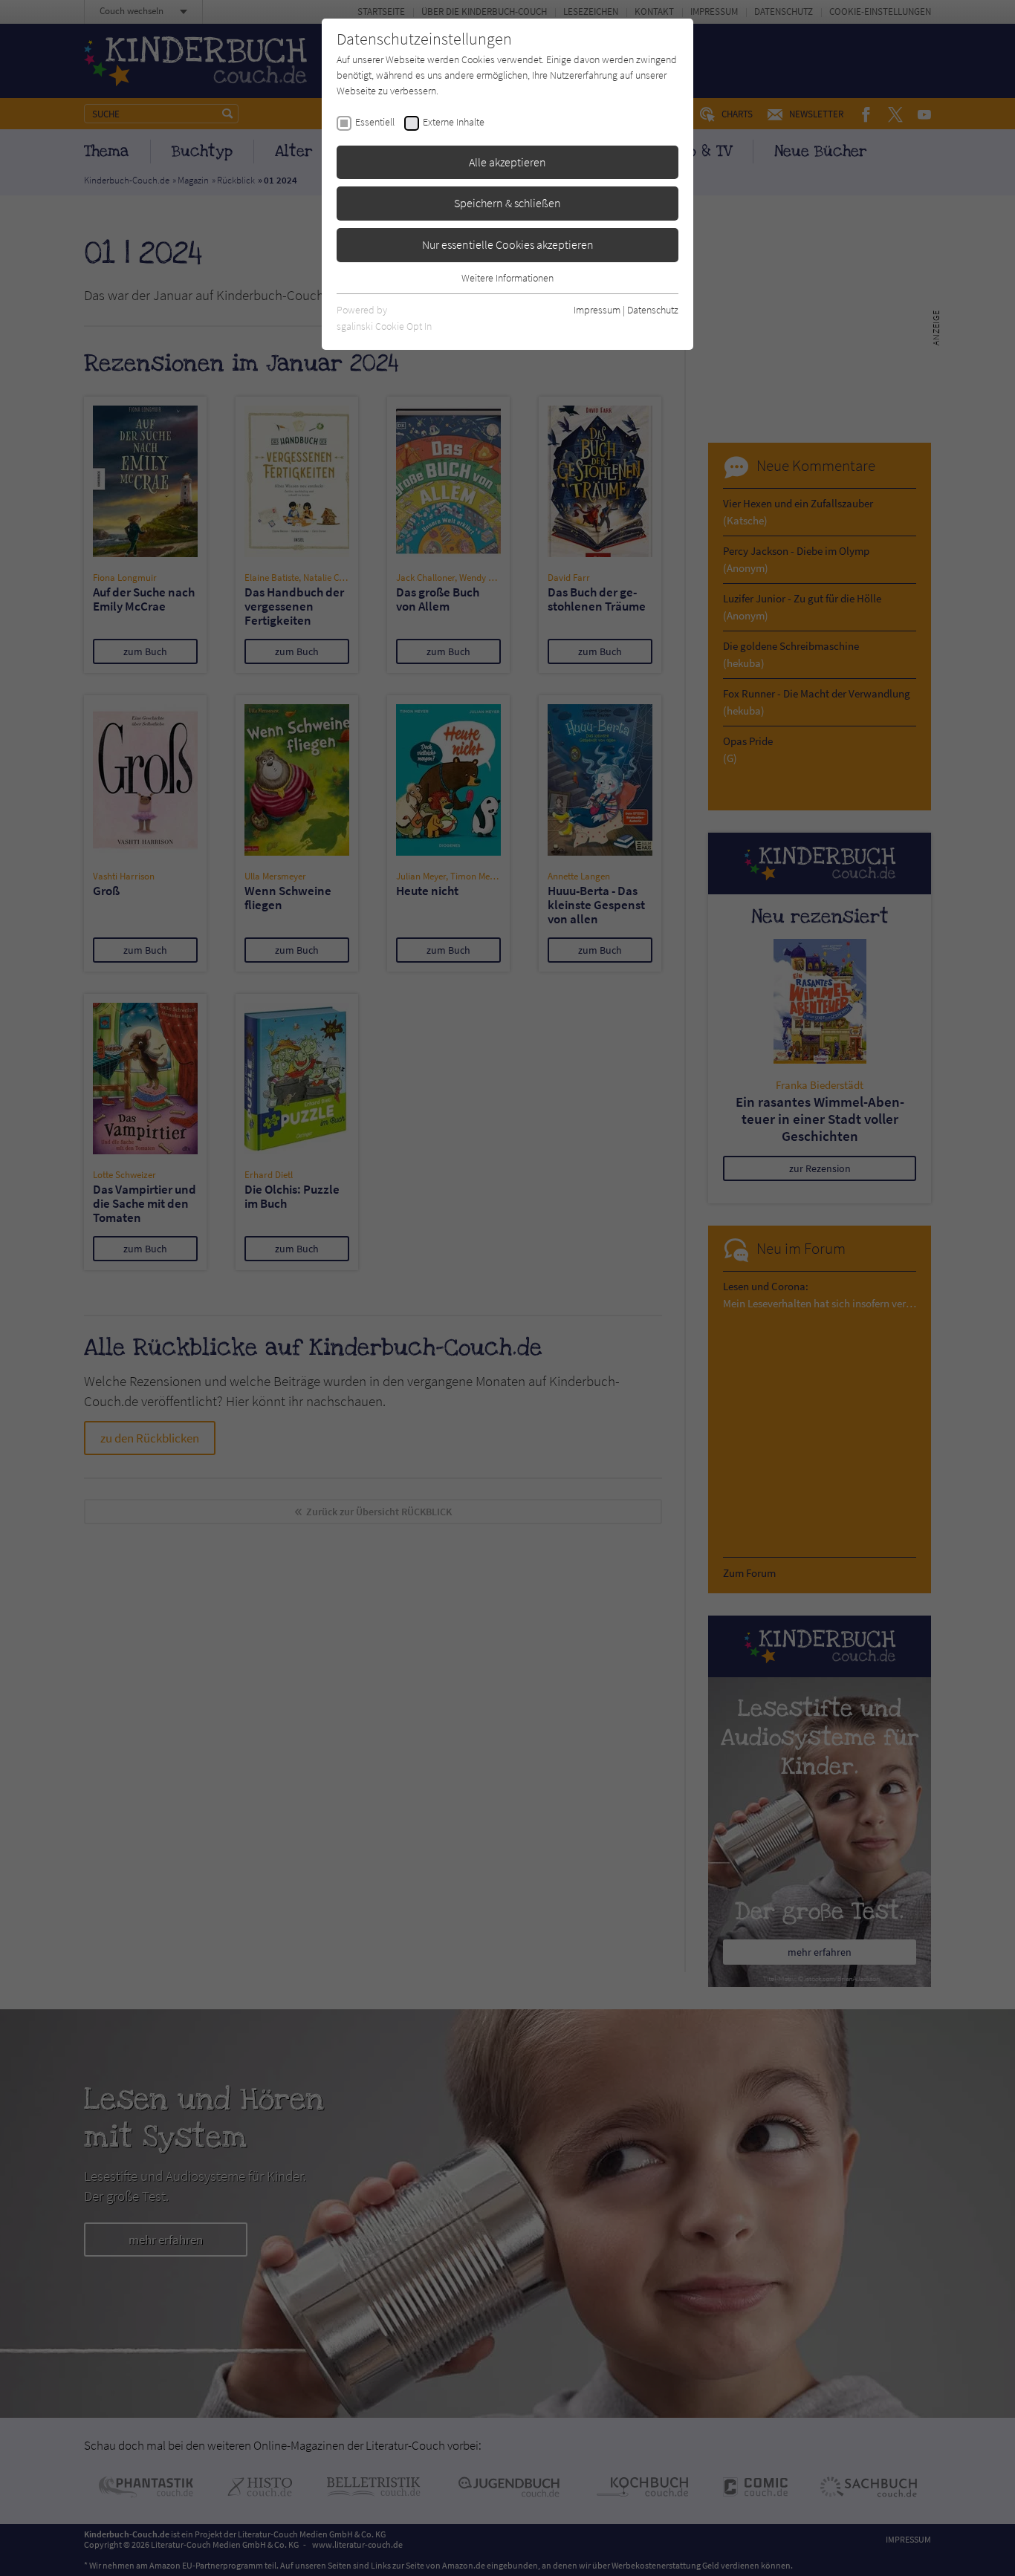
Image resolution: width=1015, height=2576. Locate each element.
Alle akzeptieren (507, 162)
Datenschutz (653, 310)
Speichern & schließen (507, 203)
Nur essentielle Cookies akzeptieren (508, 244)
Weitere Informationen (507, 278)
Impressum (597, 310)
